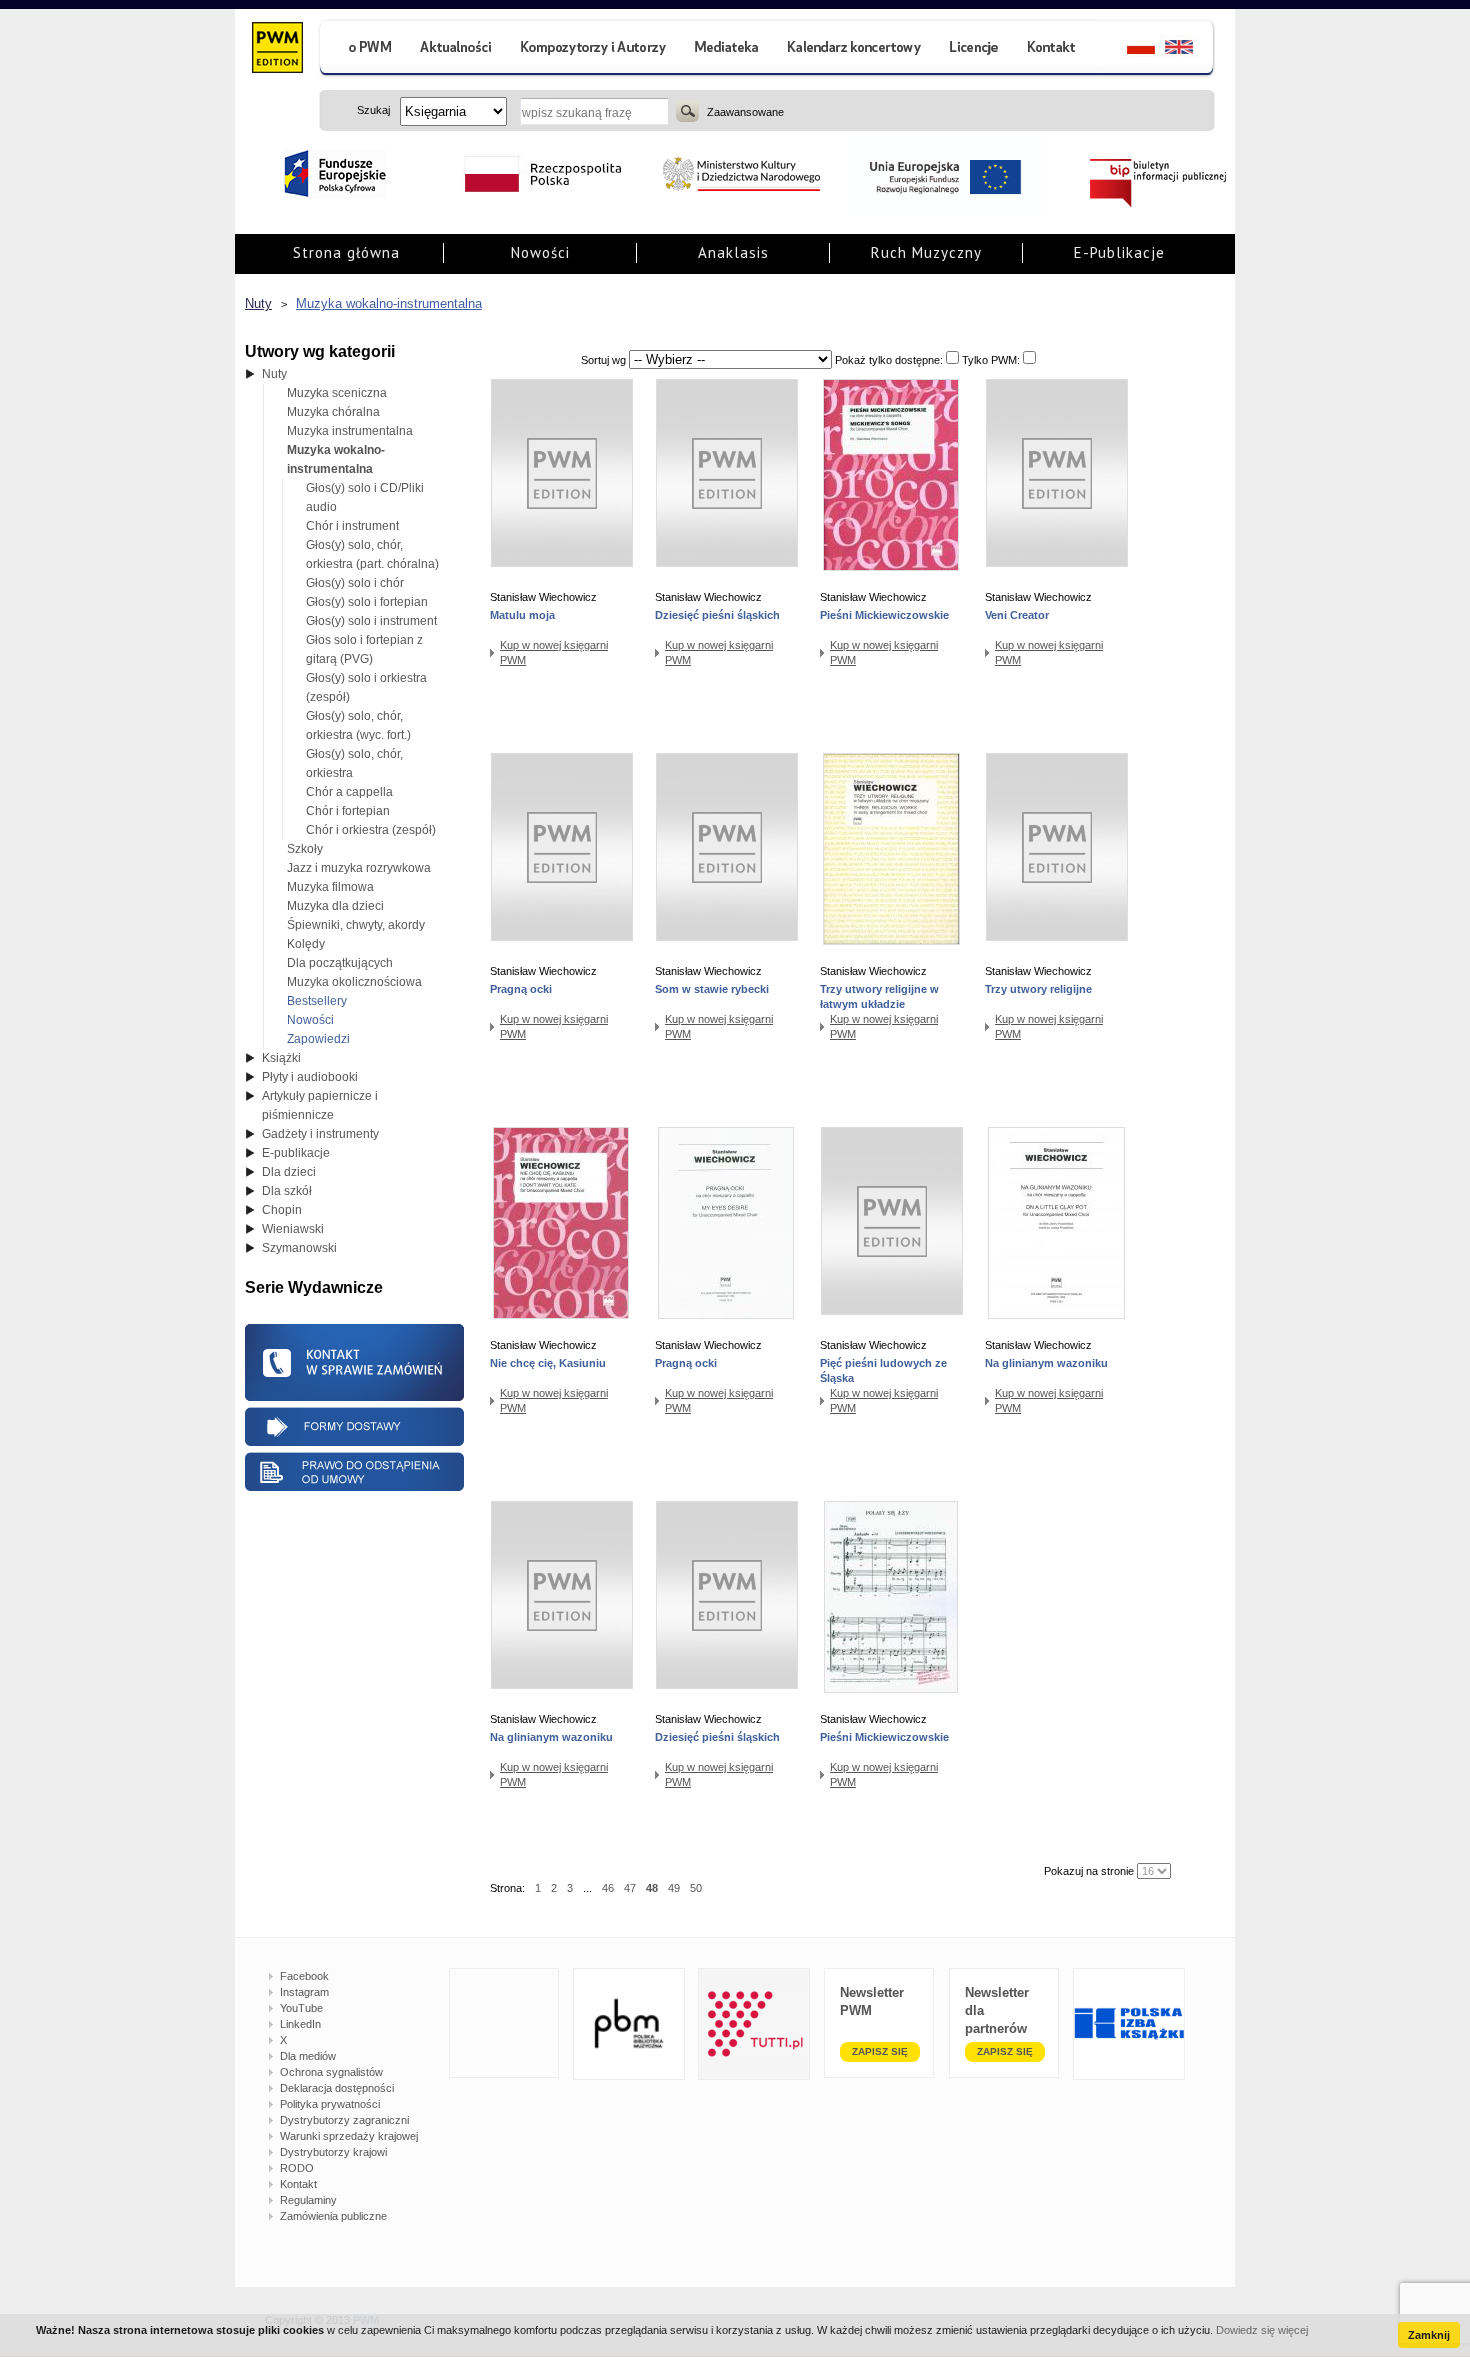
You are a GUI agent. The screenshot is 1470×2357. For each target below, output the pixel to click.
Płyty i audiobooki (310, 1077)
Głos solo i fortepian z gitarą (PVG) (364, 649)
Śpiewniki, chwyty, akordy (356, 925)
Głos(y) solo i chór (355, 583)
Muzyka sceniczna (337, 393)
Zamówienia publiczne (333, 2216)
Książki (281, 1058)
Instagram (304, 1992)
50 (696, 1888)
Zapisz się (880, 2051)
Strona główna (346, 252)
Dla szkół (287, 1191)
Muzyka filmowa (330, 887)
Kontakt (298, 2184)
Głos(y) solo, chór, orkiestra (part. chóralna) (372, 554)
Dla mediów (308, 2056)
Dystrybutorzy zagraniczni (344, 2120)
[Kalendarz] (854, 49)
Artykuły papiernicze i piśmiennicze (320, 1105)
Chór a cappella (349, 792)
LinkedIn (300, 2024)
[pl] (1128, 49)
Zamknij (1429, 2335)
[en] (1190, 49)
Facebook (304, 1976)
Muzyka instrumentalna (350, 431)
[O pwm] (362, 49)
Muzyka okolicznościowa (354, 982)
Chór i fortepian (348, 811)
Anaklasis (733, 252)
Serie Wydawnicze (314, 1287)
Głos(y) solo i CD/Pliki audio (365, 497)
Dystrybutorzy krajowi (333, 2152)
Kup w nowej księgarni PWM (554, 652)
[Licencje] (973, 49)
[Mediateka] (727, 49)
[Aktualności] (456, 49)
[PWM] (276, 50)
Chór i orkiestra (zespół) (371, 830)
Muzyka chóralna (333, 412)
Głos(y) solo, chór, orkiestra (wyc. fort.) (358, 725)
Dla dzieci (289, 1172)
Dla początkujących (340, 963)
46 (608, 1888)
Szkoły (305, 849)
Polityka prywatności (330, 2104)
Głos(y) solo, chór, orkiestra (354, 763)
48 (652, 1888)
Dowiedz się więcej (1262, 2330)
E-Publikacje (1119, 252)
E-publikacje (296, 1153)
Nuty (258, 303)
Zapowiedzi (318, 1039)
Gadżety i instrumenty (320, 1134)
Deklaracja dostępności (337, 2088)
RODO (297, 2168)
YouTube (301, 2008)
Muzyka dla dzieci (335, 906)
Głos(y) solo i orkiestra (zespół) (366, 687)
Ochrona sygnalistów (331, 2072)
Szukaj (687, 111)
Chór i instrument (352, 526)
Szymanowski (299, 1248)
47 (630, 1888)
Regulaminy (308, 2200)
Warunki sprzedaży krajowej (349, 2136)
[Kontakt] (1054, 49)
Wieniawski (293, 1229)
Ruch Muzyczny (926, 252)
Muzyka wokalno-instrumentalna (389, 303)
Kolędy (306, 944)
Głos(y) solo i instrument (371, 621)
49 (674, 1888)
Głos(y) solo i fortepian (367, 602)
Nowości (540, 252)
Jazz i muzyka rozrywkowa (359, 868)
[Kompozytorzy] (594, 49)
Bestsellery (317, 1001)
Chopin (282, 1210)
